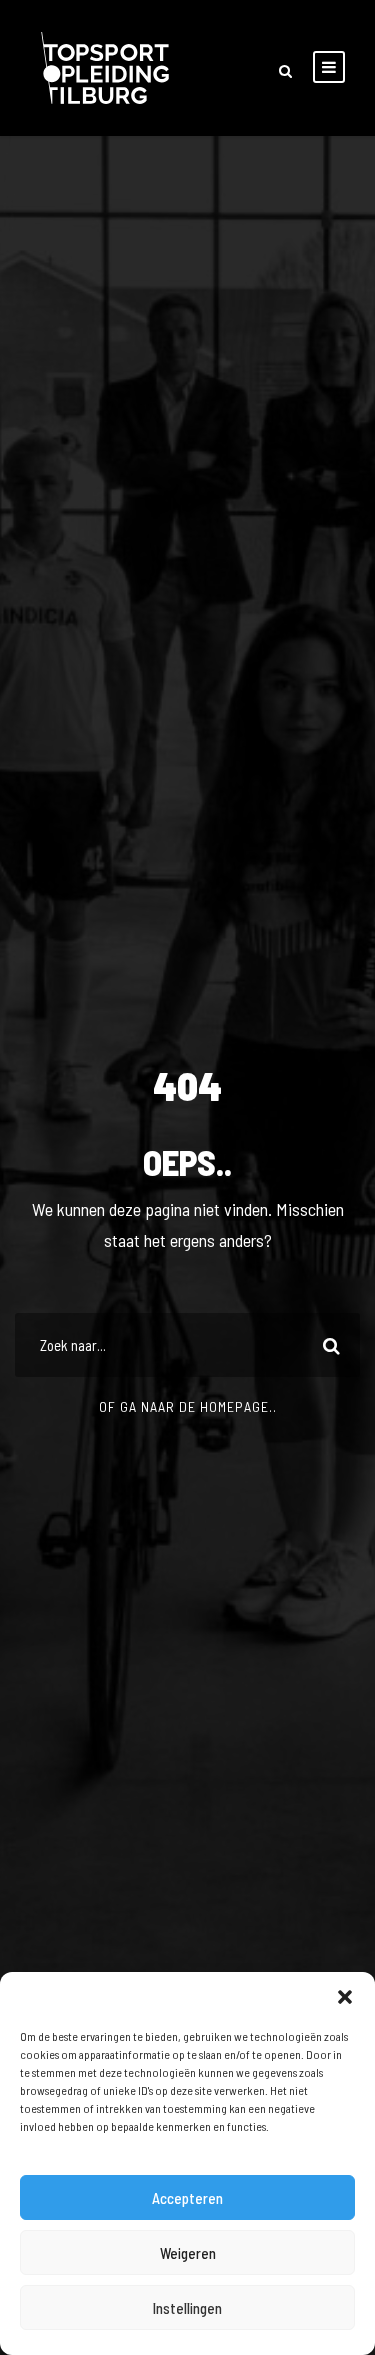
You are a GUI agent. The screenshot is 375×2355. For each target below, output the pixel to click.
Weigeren (188, 2253)
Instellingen (187, 2308)
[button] (345, 1997)
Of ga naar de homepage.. (188, 1406)
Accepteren (187, 2198)
